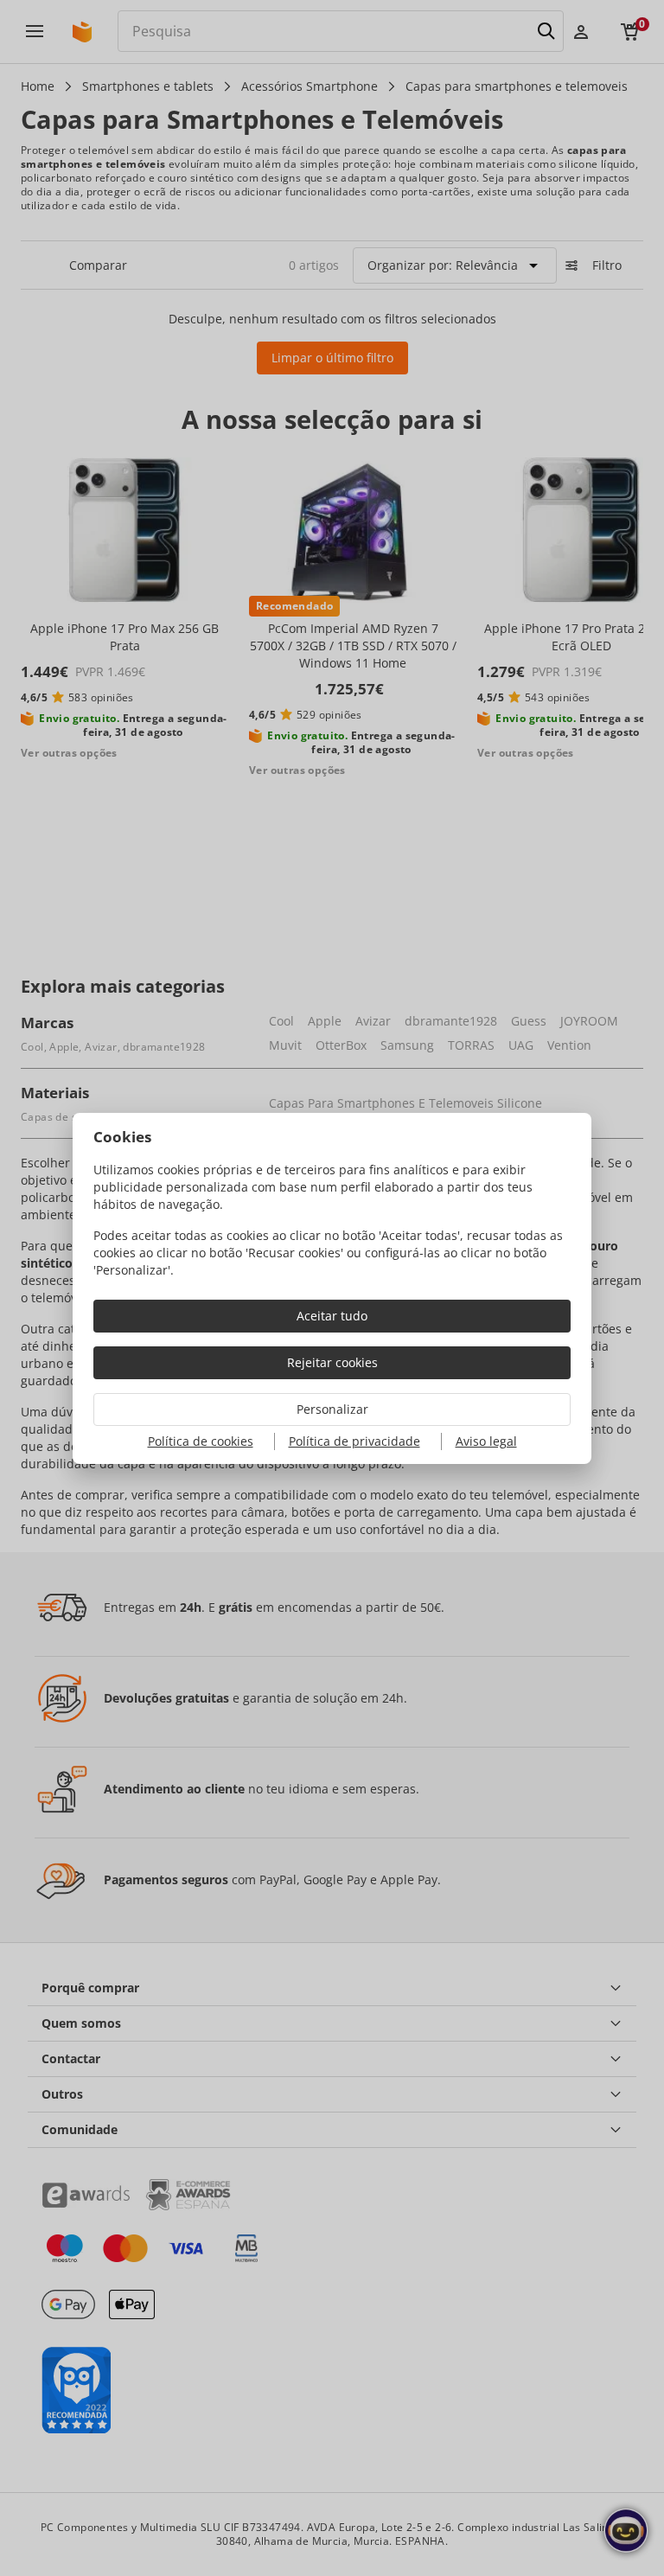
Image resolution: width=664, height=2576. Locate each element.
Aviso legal (486, 1441)
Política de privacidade (354, 1441)
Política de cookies (201, 1441)
